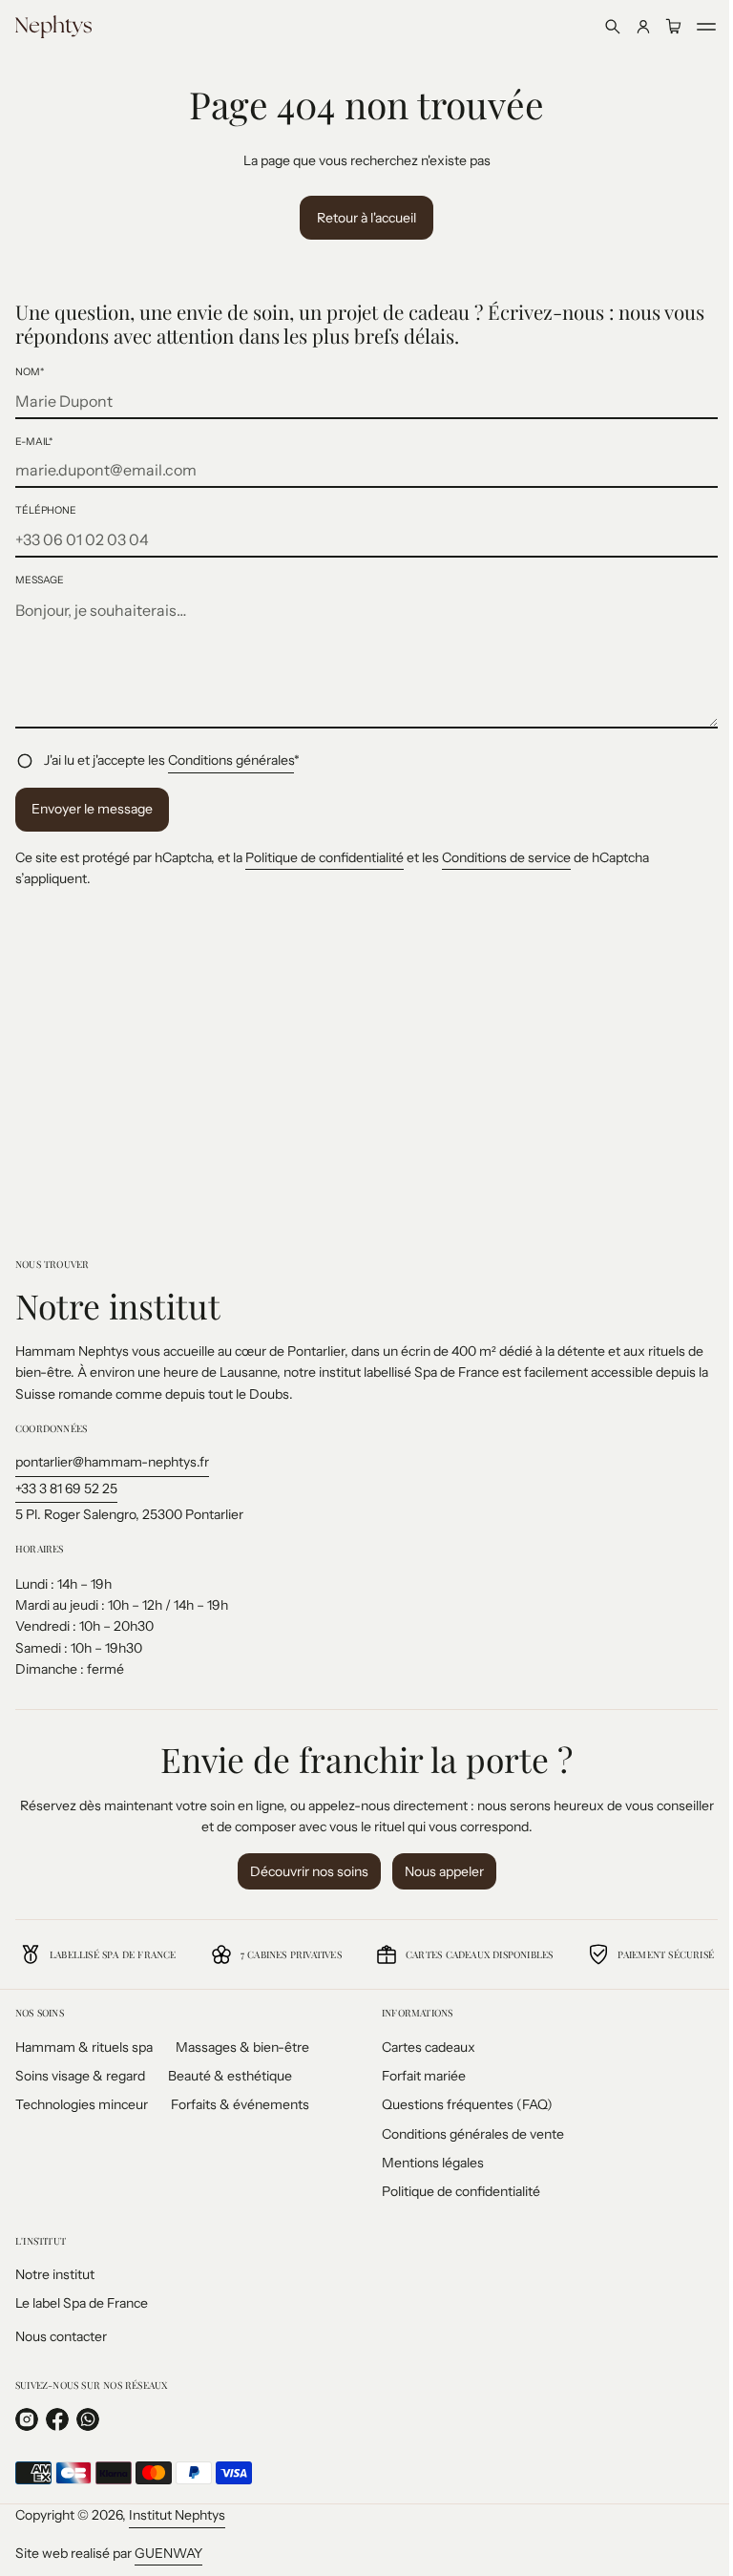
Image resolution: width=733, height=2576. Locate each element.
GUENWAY (168, 2553)
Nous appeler (437, 1871)
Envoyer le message (92, 809)
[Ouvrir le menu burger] (692, 27)
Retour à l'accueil (360, 218)
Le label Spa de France (82, 2303)
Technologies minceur (82, 2104)
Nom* (30, 372)
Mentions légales (426, 2163)
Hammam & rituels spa (84, 2047)
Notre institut (55, 2274)
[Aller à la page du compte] (629, 27)
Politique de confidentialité (325, 857)
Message (40, 580)
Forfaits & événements (240, 2104)
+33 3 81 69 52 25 (66, 1489)
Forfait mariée (417, 2076)
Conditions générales (231, 760)
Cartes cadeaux (422, 2047)
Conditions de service (506, 857)
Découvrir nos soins (302, 1871)
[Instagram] (27, 2419)
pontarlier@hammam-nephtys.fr (112, 1462)
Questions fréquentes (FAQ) (461, 2104)
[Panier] (660, 27)
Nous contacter (61, 2336)
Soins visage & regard (80, 2076)
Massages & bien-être (242, 2047)
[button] (598, 27)
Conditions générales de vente (466, 2134)
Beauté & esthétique (230, 2076)
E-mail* (34, 442)
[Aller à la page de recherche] (598, 27)
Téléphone (46, 510)
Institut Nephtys (177, 2515)
